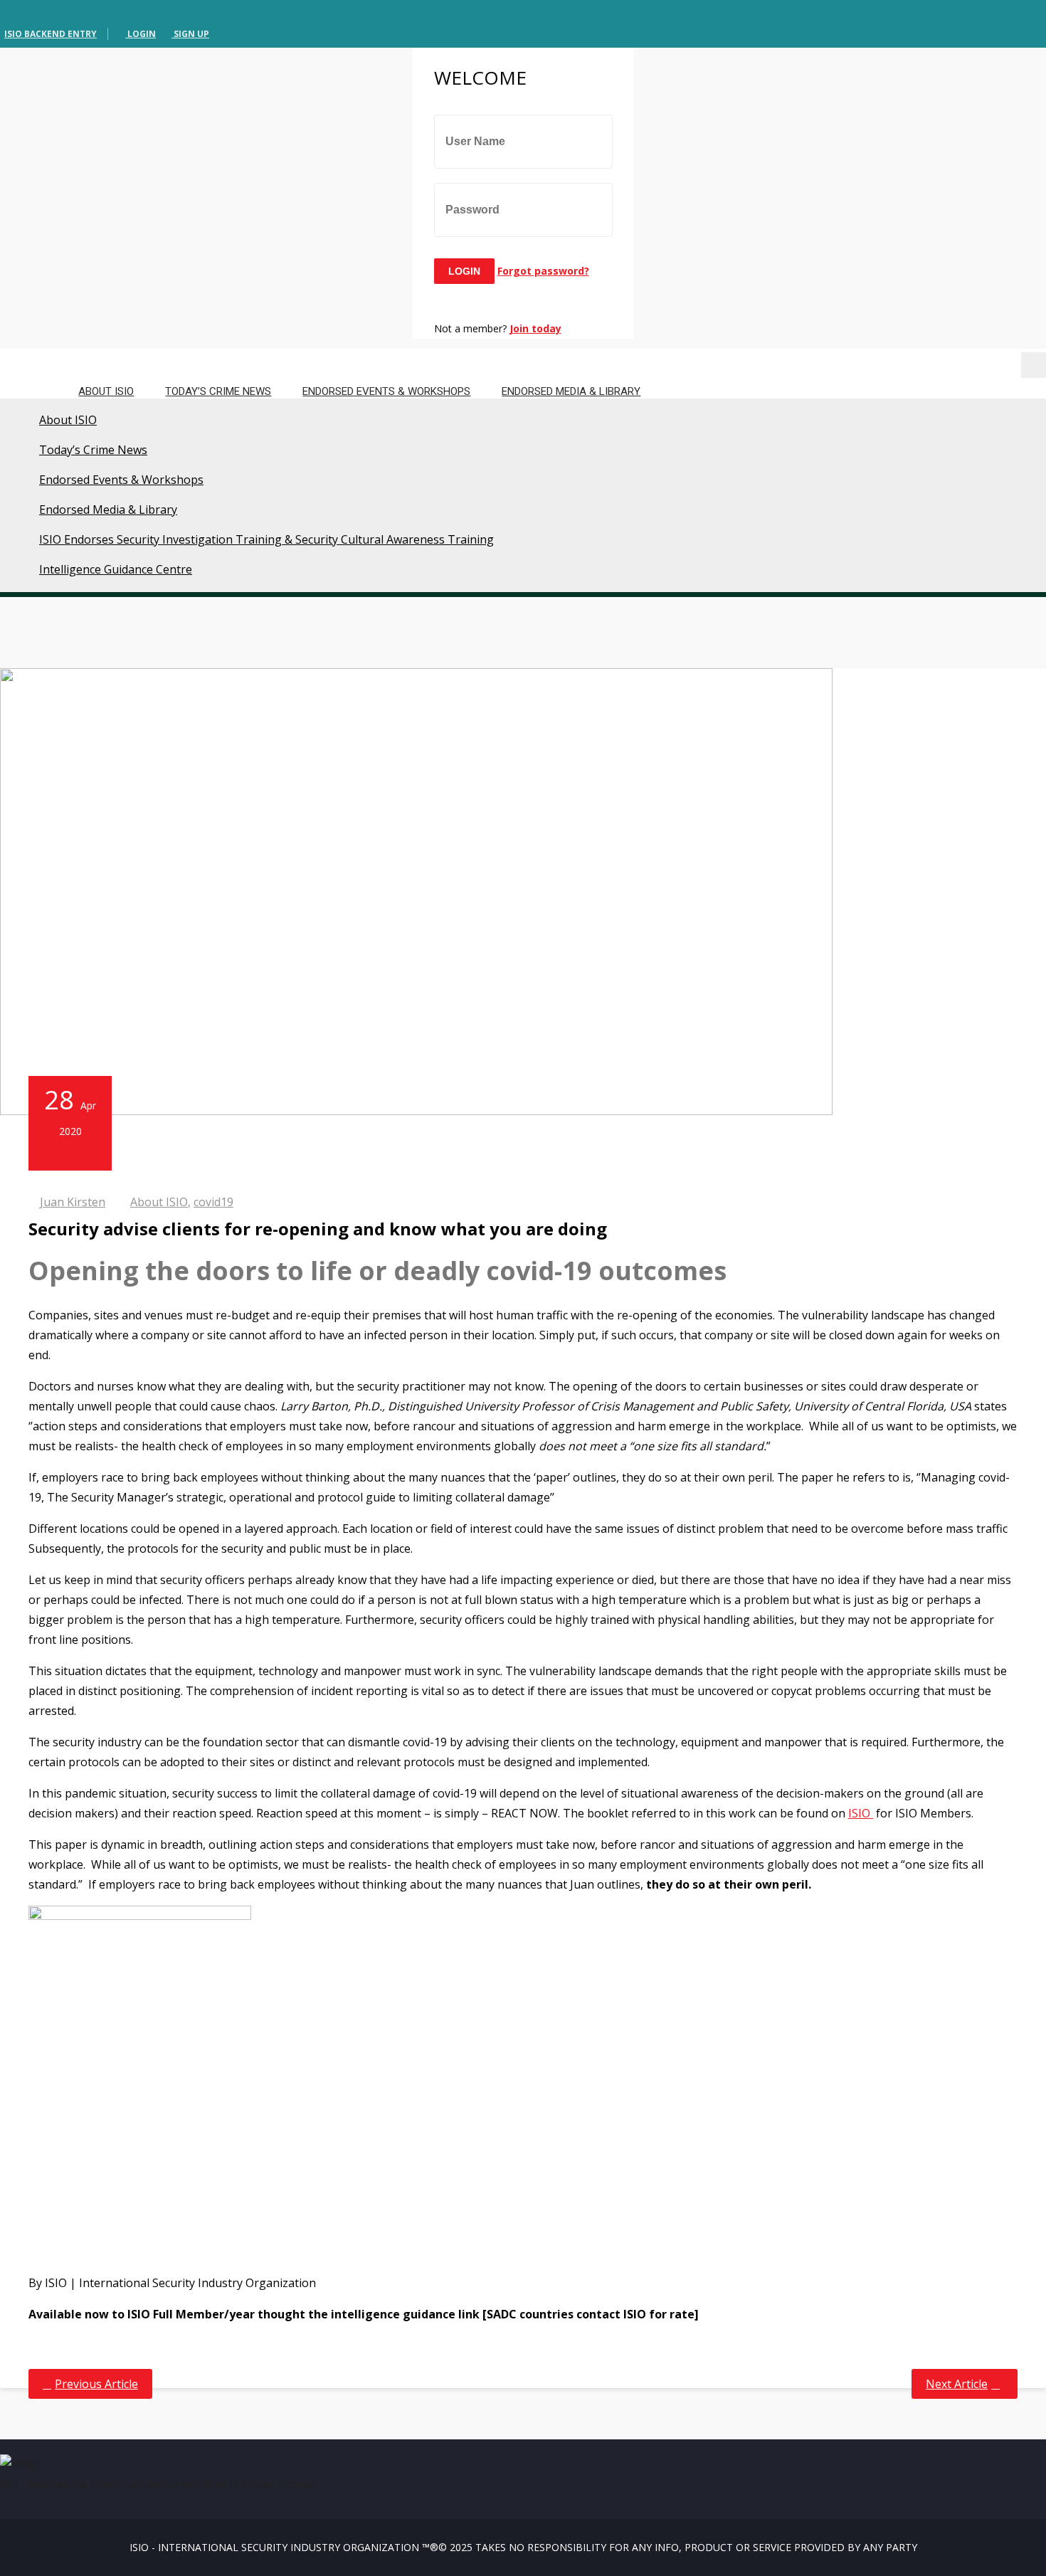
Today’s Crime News (218, 391)
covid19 (213, 1202)
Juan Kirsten (73, 1202)
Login (141, 34)
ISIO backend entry (51, 34)
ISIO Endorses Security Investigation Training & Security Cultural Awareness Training (266, 539)
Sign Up (190, 34)
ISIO (861, 1813)
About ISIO (106, 391)
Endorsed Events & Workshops (386, 391)
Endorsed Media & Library (571, 391)
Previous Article (96, 2384)
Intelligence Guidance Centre (116, 569)
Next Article (957, 2384)
